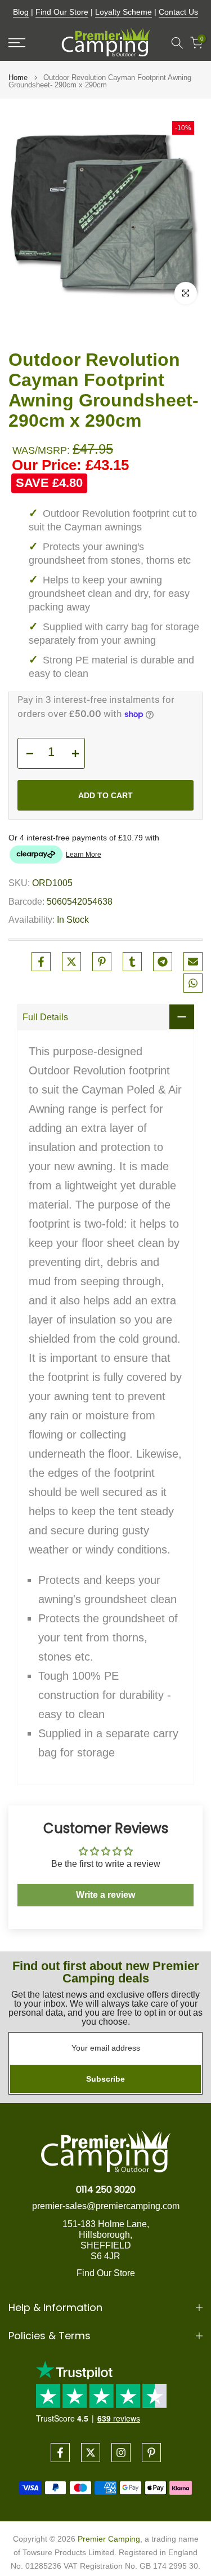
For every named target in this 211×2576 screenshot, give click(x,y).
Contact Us (178, 12)
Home (18, 78)
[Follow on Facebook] (60, 2453)
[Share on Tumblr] (132, 962)
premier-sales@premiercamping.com (106, 2206)
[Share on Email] (193, 962)
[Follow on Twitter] (91, 2453)
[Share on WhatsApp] (193, 983)
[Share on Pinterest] (102, 962)
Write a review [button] (105, 1895)
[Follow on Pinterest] (151, 2453)
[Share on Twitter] (71, 962)
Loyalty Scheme (124, 12)
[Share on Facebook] (41, 962)
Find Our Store (62, 12)
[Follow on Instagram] (121, 2453)
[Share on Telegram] (163, 962)
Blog (21, 12)
